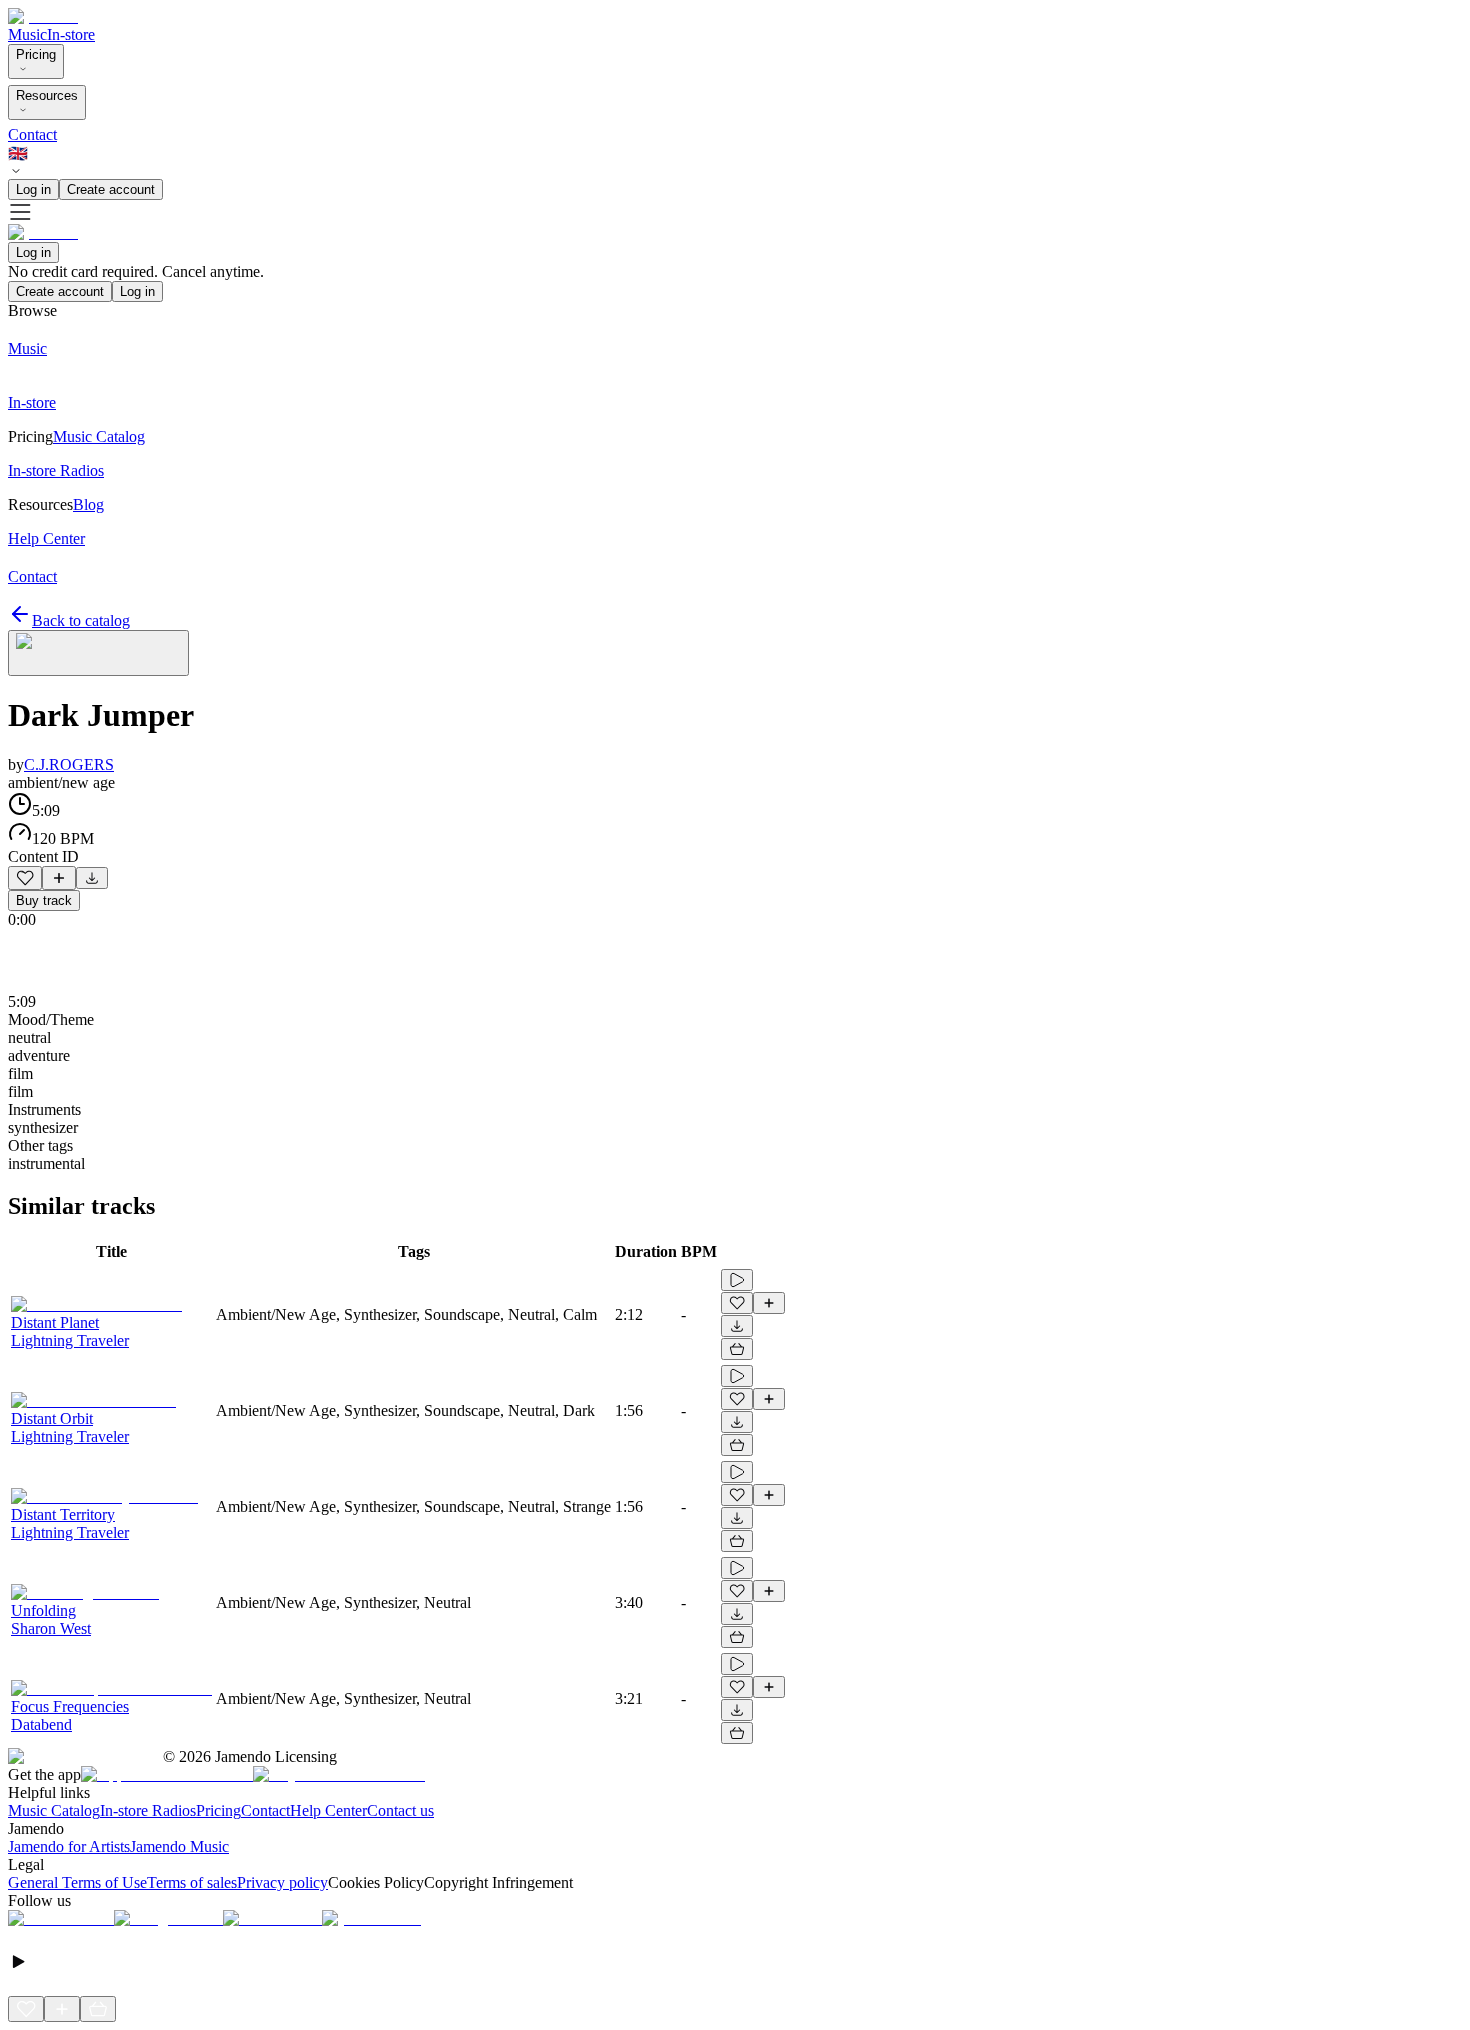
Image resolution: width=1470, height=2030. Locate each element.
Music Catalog (54, 1810)
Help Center (328, 1810)
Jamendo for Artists (69, 1846)
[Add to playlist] (59, 878)
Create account (111, 189)
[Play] (98, 653)
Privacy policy (282, 1882)
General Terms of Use (77, 1882)
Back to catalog (81, 620)
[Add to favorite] (25, 878)
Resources (47, 95)
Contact (32, 134)
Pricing (36, 54)
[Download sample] (92, 878)
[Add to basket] (737, 1349)
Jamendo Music (179, 1846)
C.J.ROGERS (69, 764)
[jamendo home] (43, 16)
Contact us (400, 1810)
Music (27, 34)
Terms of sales (192, 1882)
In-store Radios (148, 1810)
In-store (71, 34)
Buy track (44, 900)
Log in (33, 189)
